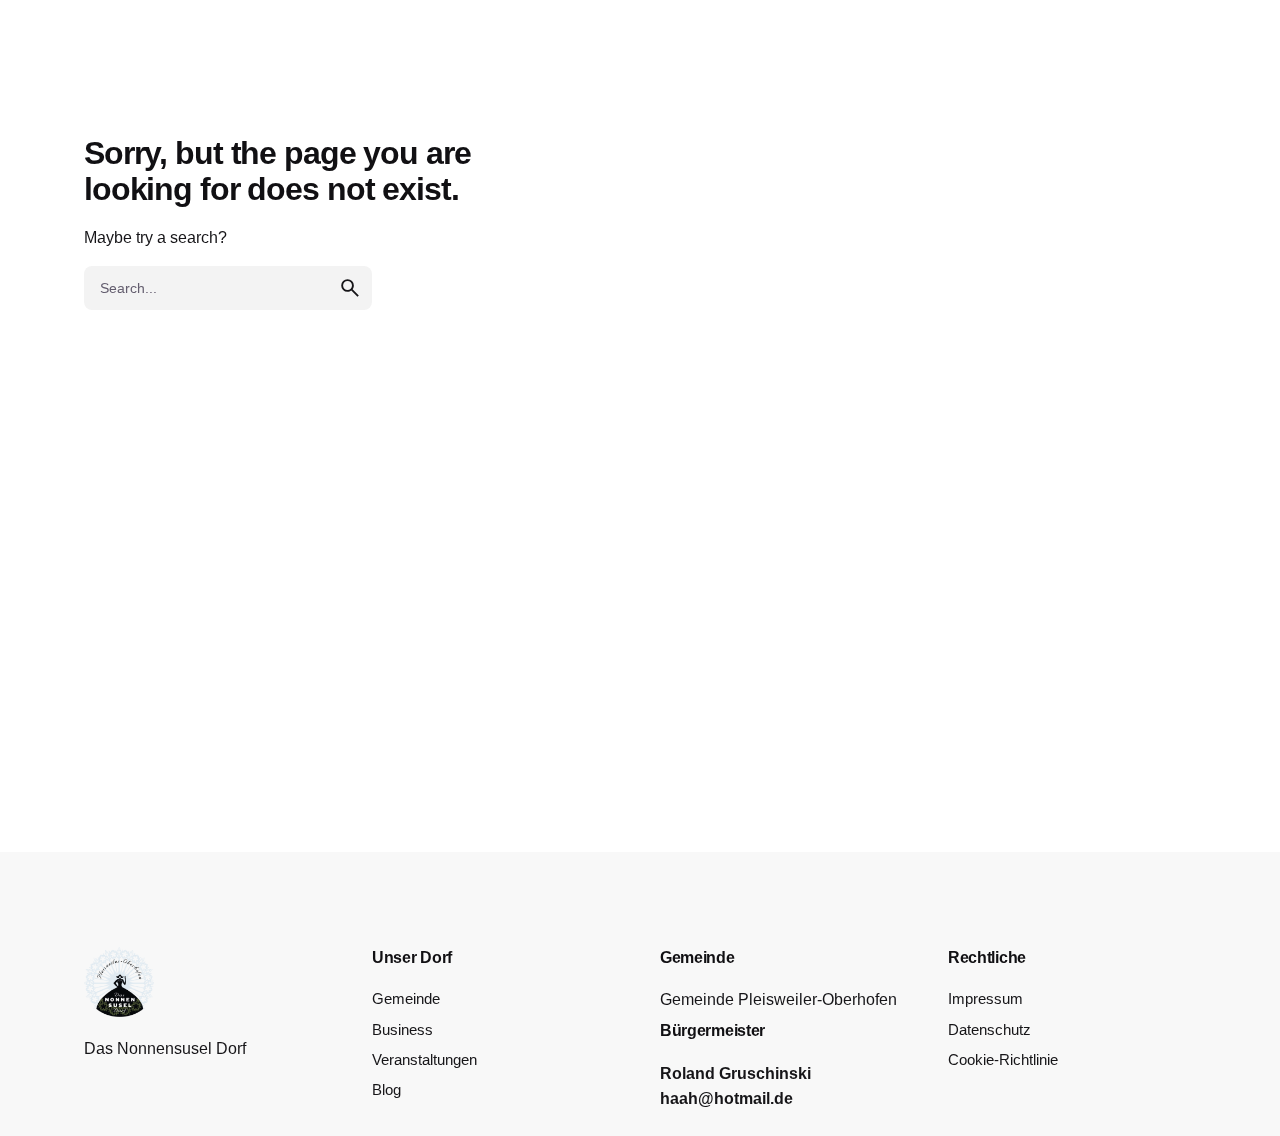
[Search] (1236, 68)
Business (402, 1030)
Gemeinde (406, 999)
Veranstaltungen (424, 1060)
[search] (350, 288)
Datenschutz (989, 1030)
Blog (386, 1090)
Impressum (985, 999)
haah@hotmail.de (726, 1098)
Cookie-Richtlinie (1003, 1060)
